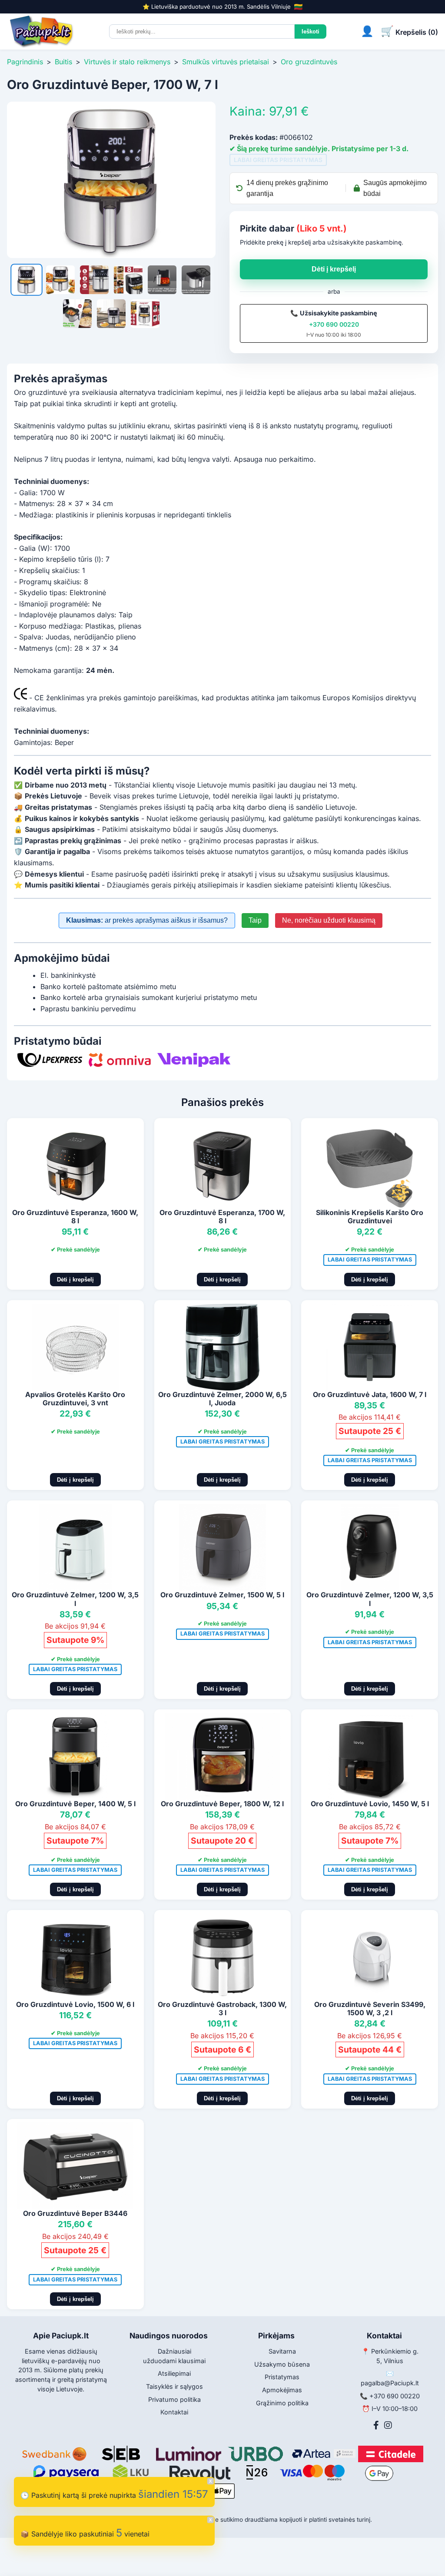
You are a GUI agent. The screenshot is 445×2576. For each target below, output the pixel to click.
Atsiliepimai (174, 2373)
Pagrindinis (25, 62)
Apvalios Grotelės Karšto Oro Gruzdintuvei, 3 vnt (75, 1399)
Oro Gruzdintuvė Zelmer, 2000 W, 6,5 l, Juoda (222, 1399)
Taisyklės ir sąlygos (174, 2386)
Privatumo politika (174, 2399)
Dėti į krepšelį (334, 269)
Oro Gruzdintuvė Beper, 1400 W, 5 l (75, 1804)
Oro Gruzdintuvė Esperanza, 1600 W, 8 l (75, 1217)
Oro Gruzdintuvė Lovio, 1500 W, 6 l (75, 2004)
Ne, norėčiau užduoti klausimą (329, 920)
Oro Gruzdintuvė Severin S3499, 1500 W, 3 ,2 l (370, 2008)
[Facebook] (376, 2425)
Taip (255, 920)
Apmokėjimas (282, 2390)
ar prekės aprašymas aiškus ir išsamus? (147, 920)
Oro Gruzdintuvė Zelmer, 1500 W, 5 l (222, 1595)
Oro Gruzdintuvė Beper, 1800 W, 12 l (222, 1804)
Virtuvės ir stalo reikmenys (127, 62)
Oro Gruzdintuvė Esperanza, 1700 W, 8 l (222, 1217)
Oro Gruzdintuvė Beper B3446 (75, 2213)
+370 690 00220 (334, 324)
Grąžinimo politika (282, 2403)
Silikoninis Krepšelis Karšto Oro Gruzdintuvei (370, 1217)
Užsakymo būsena (282, 2364)
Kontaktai (174, 2412)
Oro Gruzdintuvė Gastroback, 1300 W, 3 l (222, 2008)
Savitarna (282, 2351)
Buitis (63, 62)
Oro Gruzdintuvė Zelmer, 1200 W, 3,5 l (75, 1599)
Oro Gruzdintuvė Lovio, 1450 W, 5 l (370, 1804)
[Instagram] (388, 2425)
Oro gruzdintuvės (309, 62)
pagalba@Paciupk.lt (390, 2383)
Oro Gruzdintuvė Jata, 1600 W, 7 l (370, 1394)
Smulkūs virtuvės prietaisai (226, 62)
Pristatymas (282, 2377)
